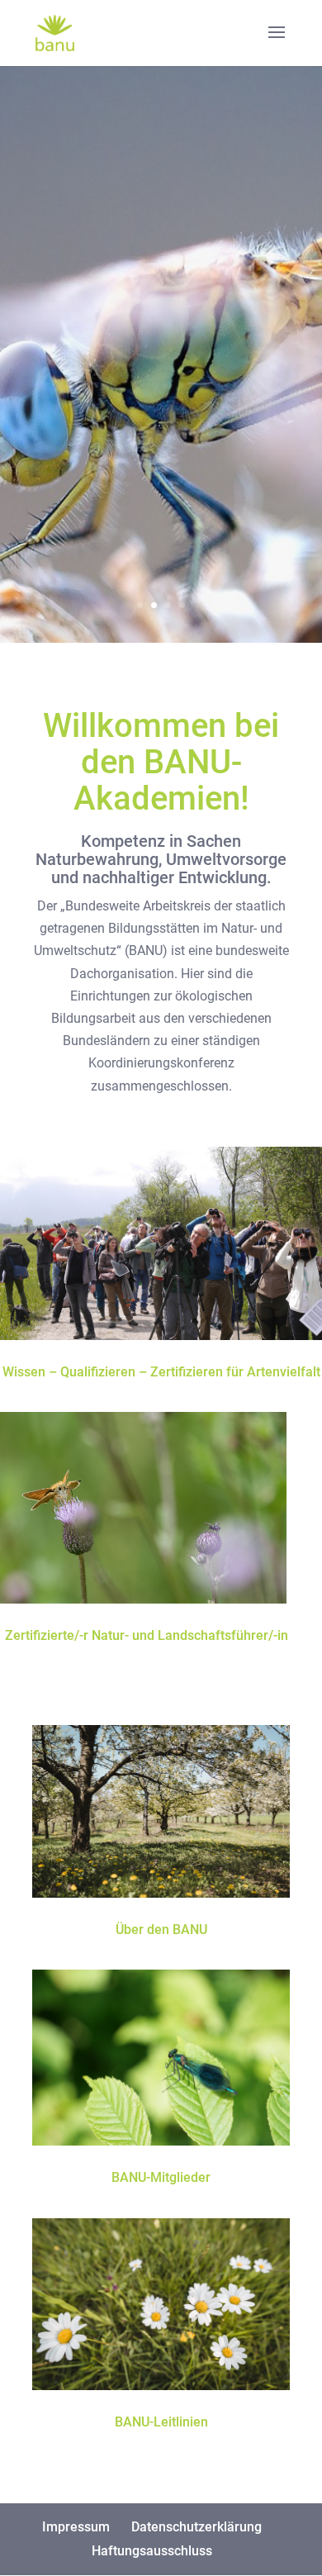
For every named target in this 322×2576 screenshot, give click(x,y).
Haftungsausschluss (152, 2551)
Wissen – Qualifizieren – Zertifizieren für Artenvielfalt (161, 1372)
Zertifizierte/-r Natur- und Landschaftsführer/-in (147, 1635)
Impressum (76, 2527)
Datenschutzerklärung (197, 2527)
